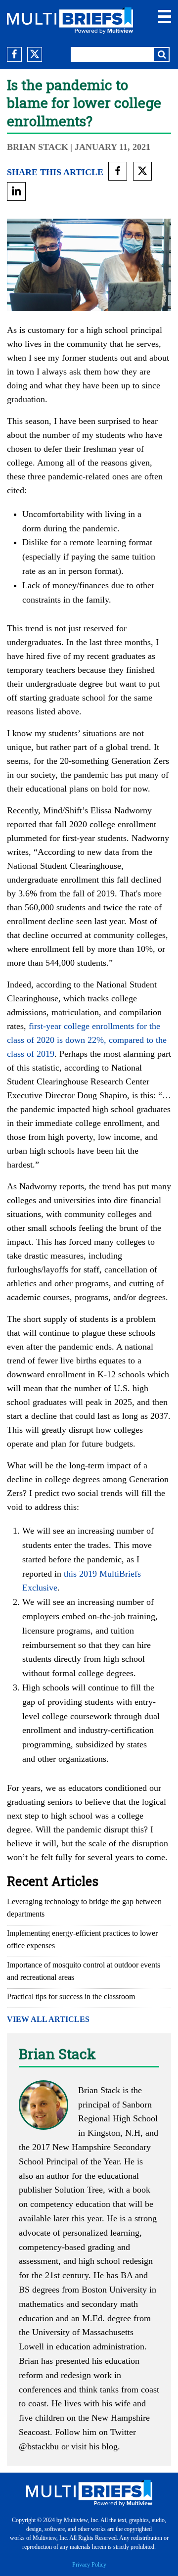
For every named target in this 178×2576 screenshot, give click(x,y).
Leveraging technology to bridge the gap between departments (84, 1908)
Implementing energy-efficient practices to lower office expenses (82, 1939)
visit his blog (94, 2446)
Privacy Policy (89, 2565)
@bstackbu (39, 2446)
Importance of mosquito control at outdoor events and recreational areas (84, 1971)
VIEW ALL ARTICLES (48, 2019)
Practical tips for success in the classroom (71, 1996)
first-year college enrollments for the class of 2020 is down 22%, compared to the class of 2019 (87, 1040)
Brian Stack (38, 147)
